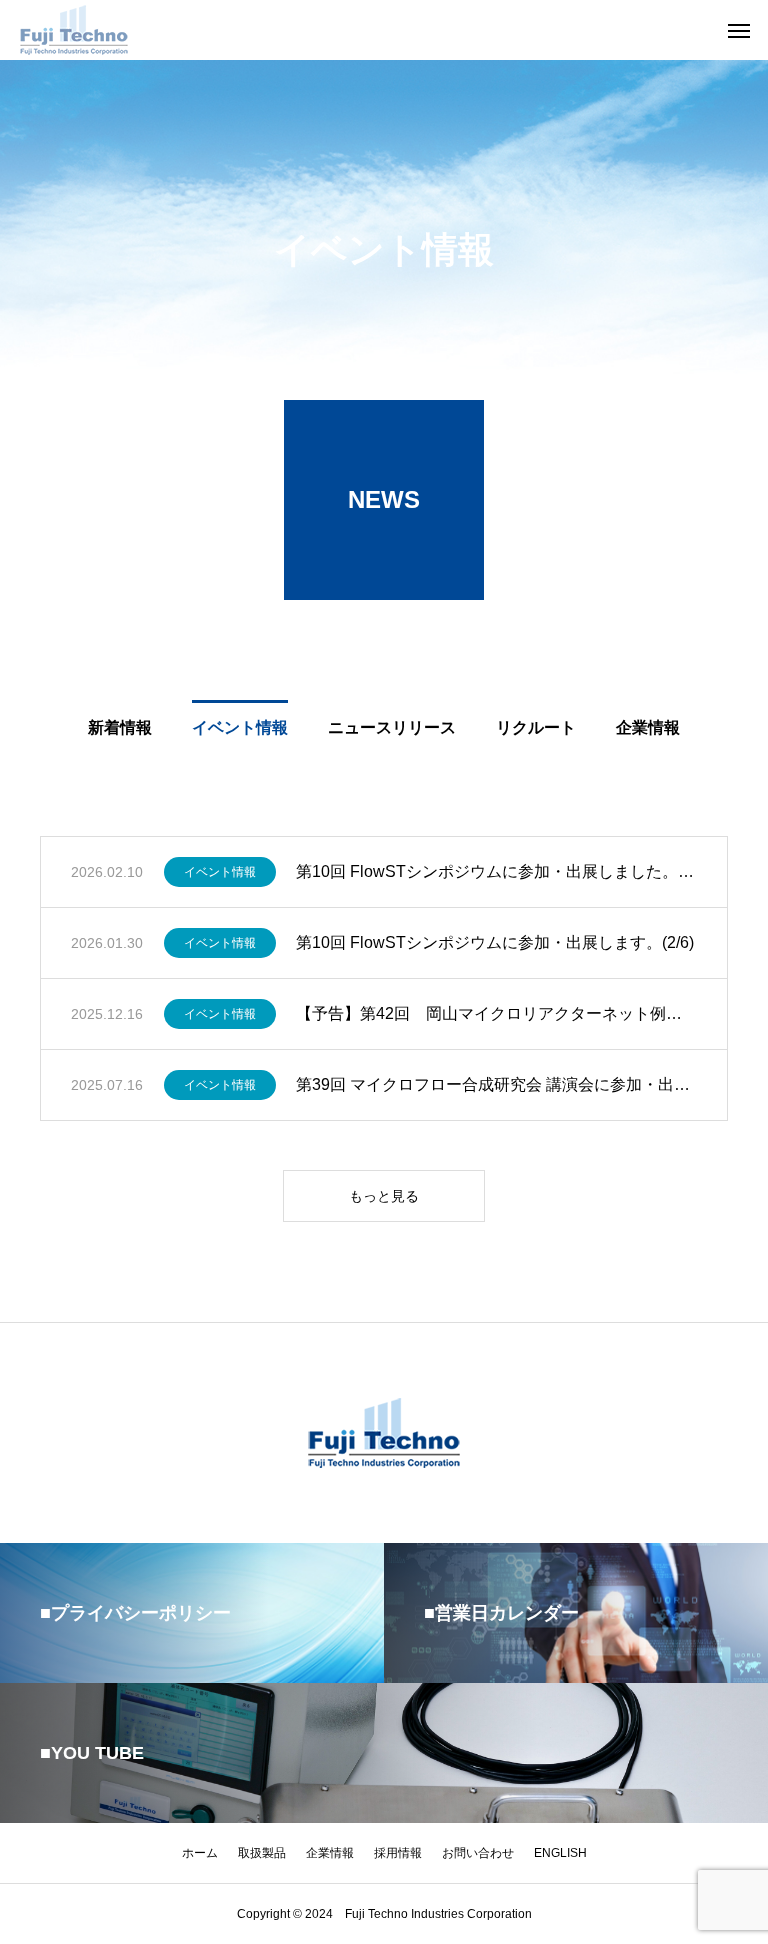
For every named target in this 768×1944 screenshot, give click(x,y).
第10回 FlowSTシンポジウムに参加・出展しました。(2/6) (496, 871)
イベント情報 (220, 872)
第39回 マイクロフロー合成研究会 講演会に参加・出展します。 (496, 1084)
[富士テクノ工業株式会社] (74, 30)
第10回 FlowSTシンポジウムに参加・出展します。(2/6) (495, 942)
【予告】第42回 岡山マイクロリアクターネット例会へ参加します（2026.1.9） (496, 1013)
